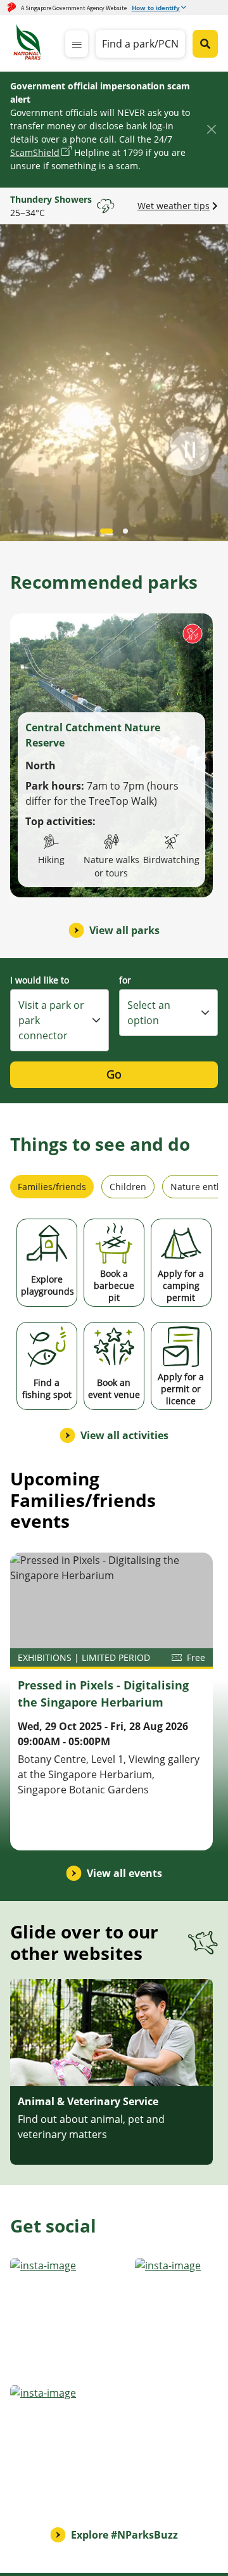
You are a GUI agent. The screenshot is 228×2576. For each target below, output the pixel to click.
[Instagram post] (69, 2316)
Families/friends (52, 1187)
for (125, 980)
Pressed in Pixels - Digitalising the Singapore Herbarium (103, 1694)
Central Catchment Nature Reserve (93, 735)
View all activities (124, 1435)
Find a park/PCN (140, 44)
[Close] (211, 129)
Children (128, 1187)
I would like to (40, 980)
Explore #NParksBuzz (124, 2535)
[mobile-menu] (77, 44)
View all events (124, 1873)
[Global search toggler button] (205, 44)
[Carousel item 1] (125, 531)
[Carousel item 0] (106, 531)
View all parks (124, 930)
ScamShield (35, 152)
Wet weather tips (174, 206)
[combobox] (60, 1020)
